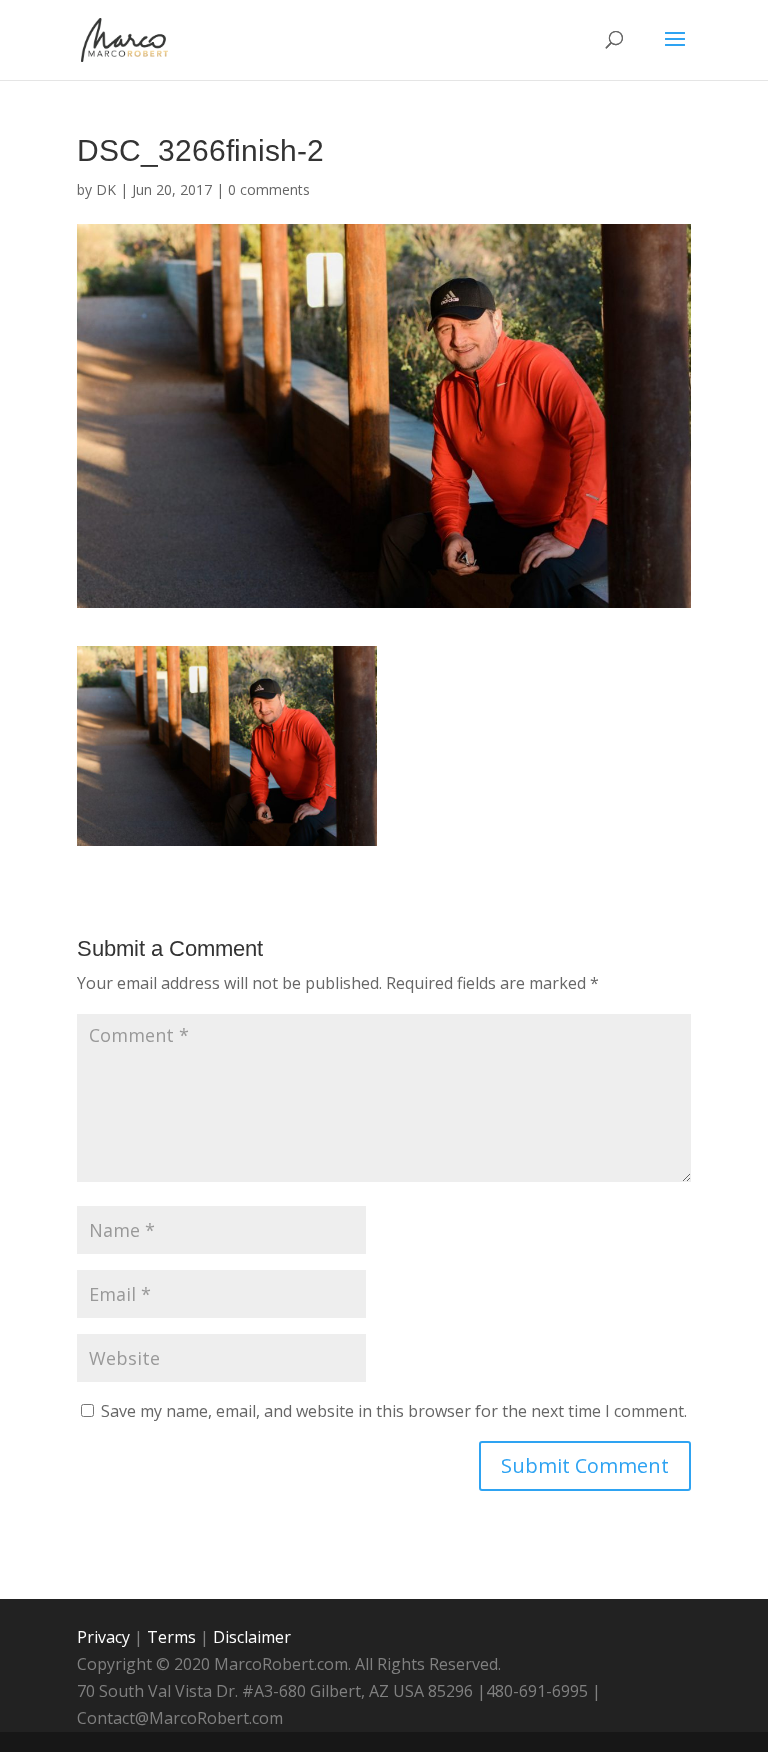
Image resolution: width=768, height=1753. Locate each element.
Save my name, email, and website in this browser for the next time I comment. (394, 1411)
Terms (171, 1637)
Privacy (103, 1637)
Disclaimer (252, 1637)
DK (106, 189)
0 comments (269, 189)
